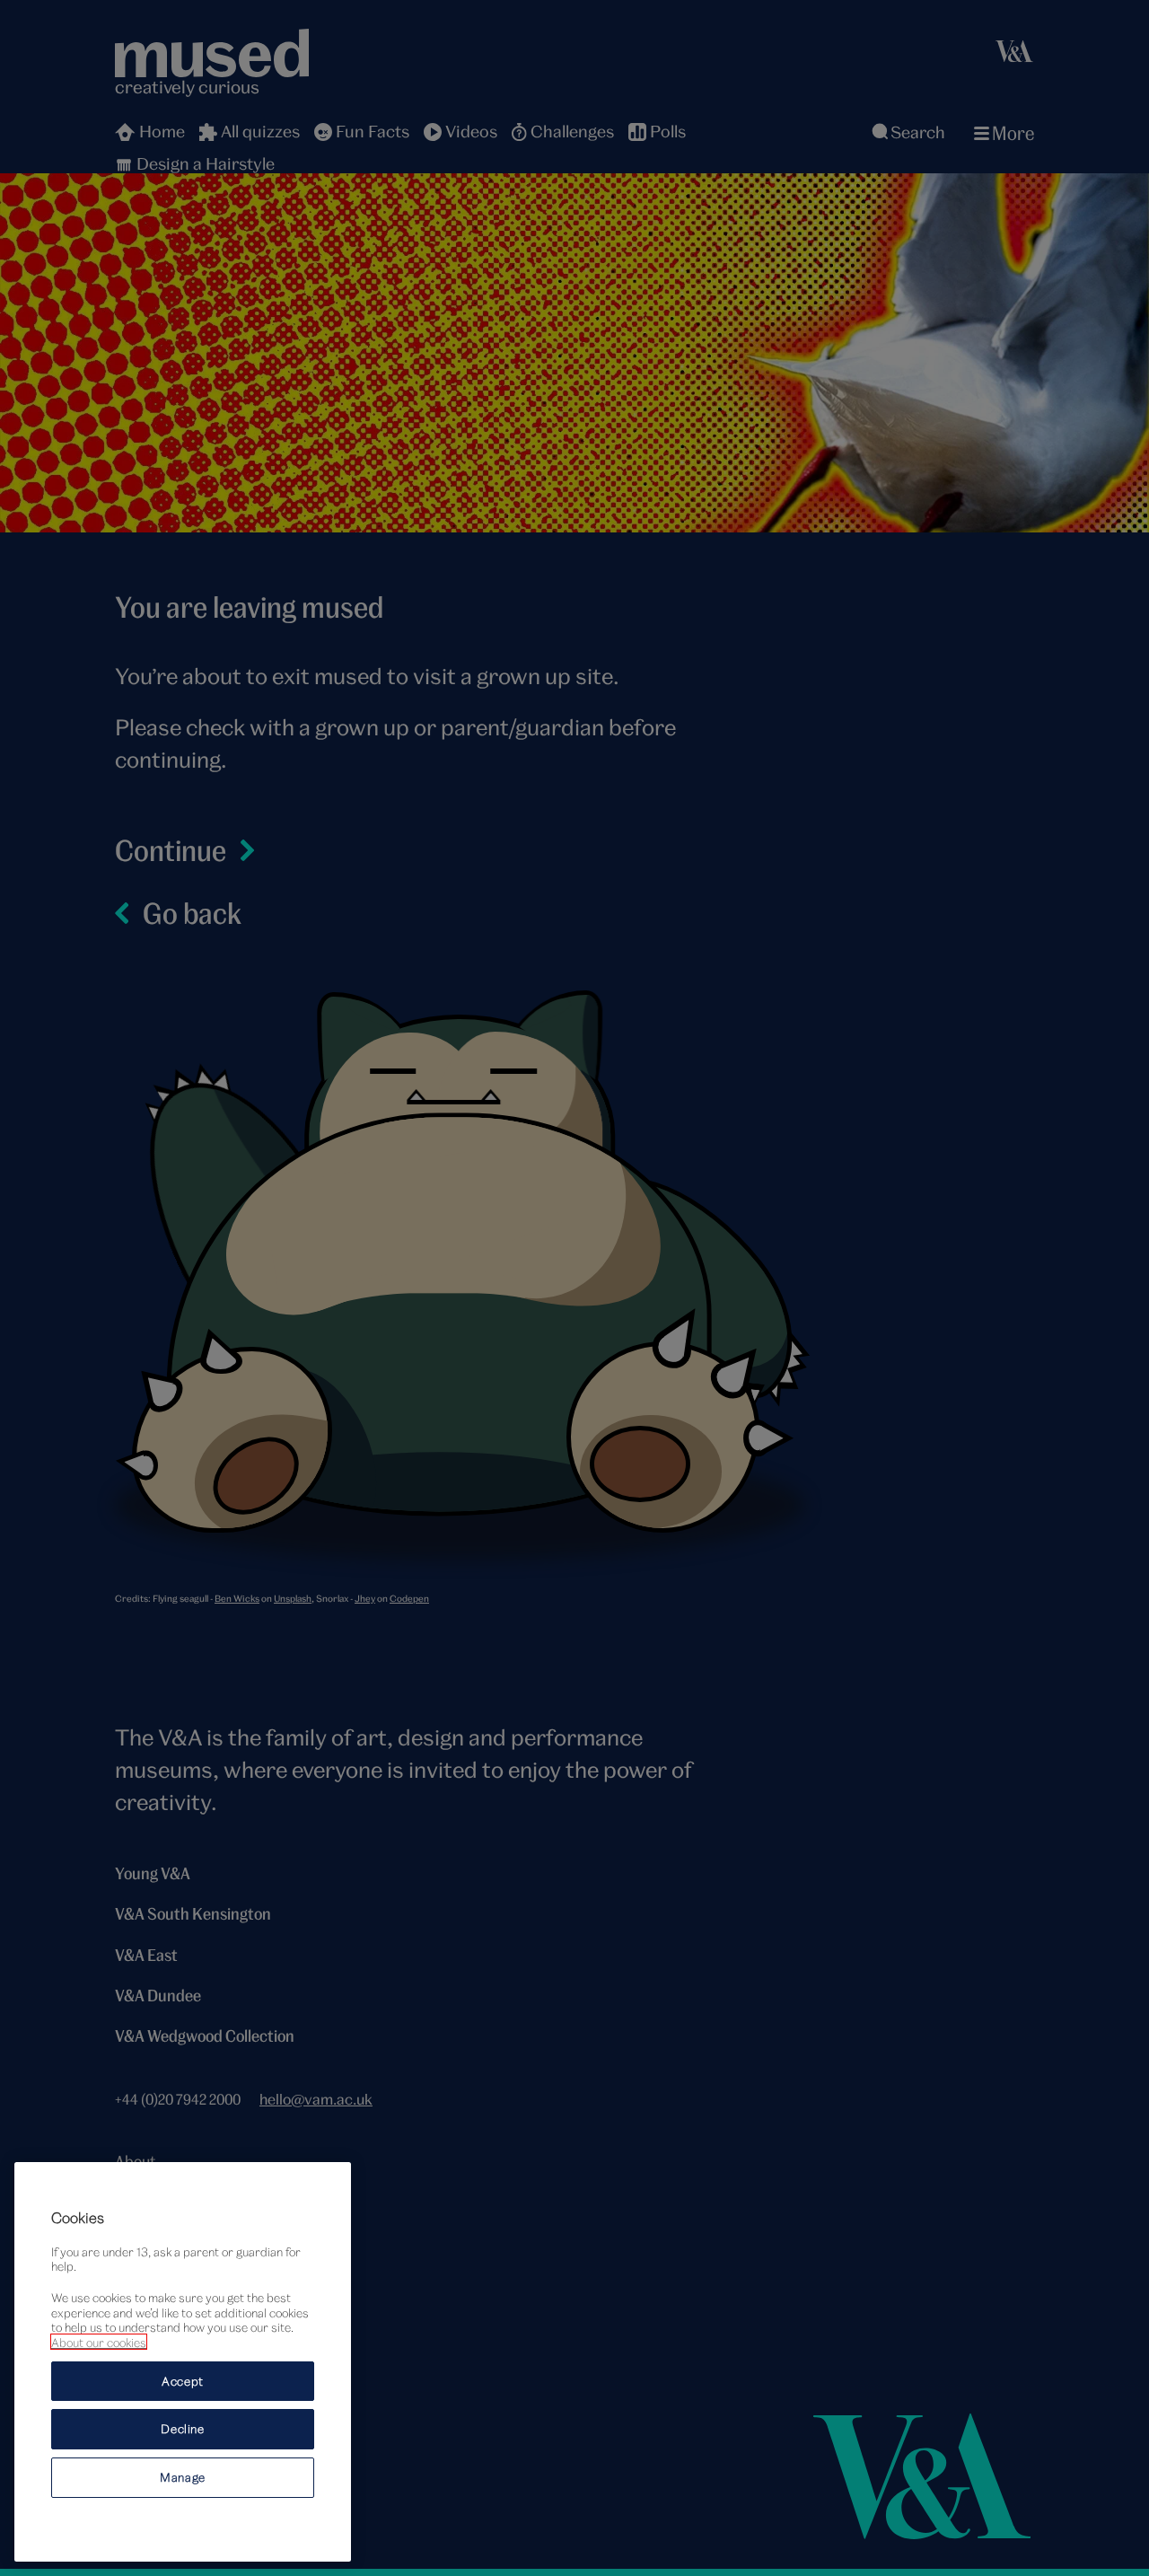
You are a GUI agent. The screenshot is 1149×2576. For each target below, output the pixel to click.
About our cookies (99, 2342)
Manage (183, 2477)
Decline (183, 2429)
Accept (183, 2380)
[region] (183, 2362)
